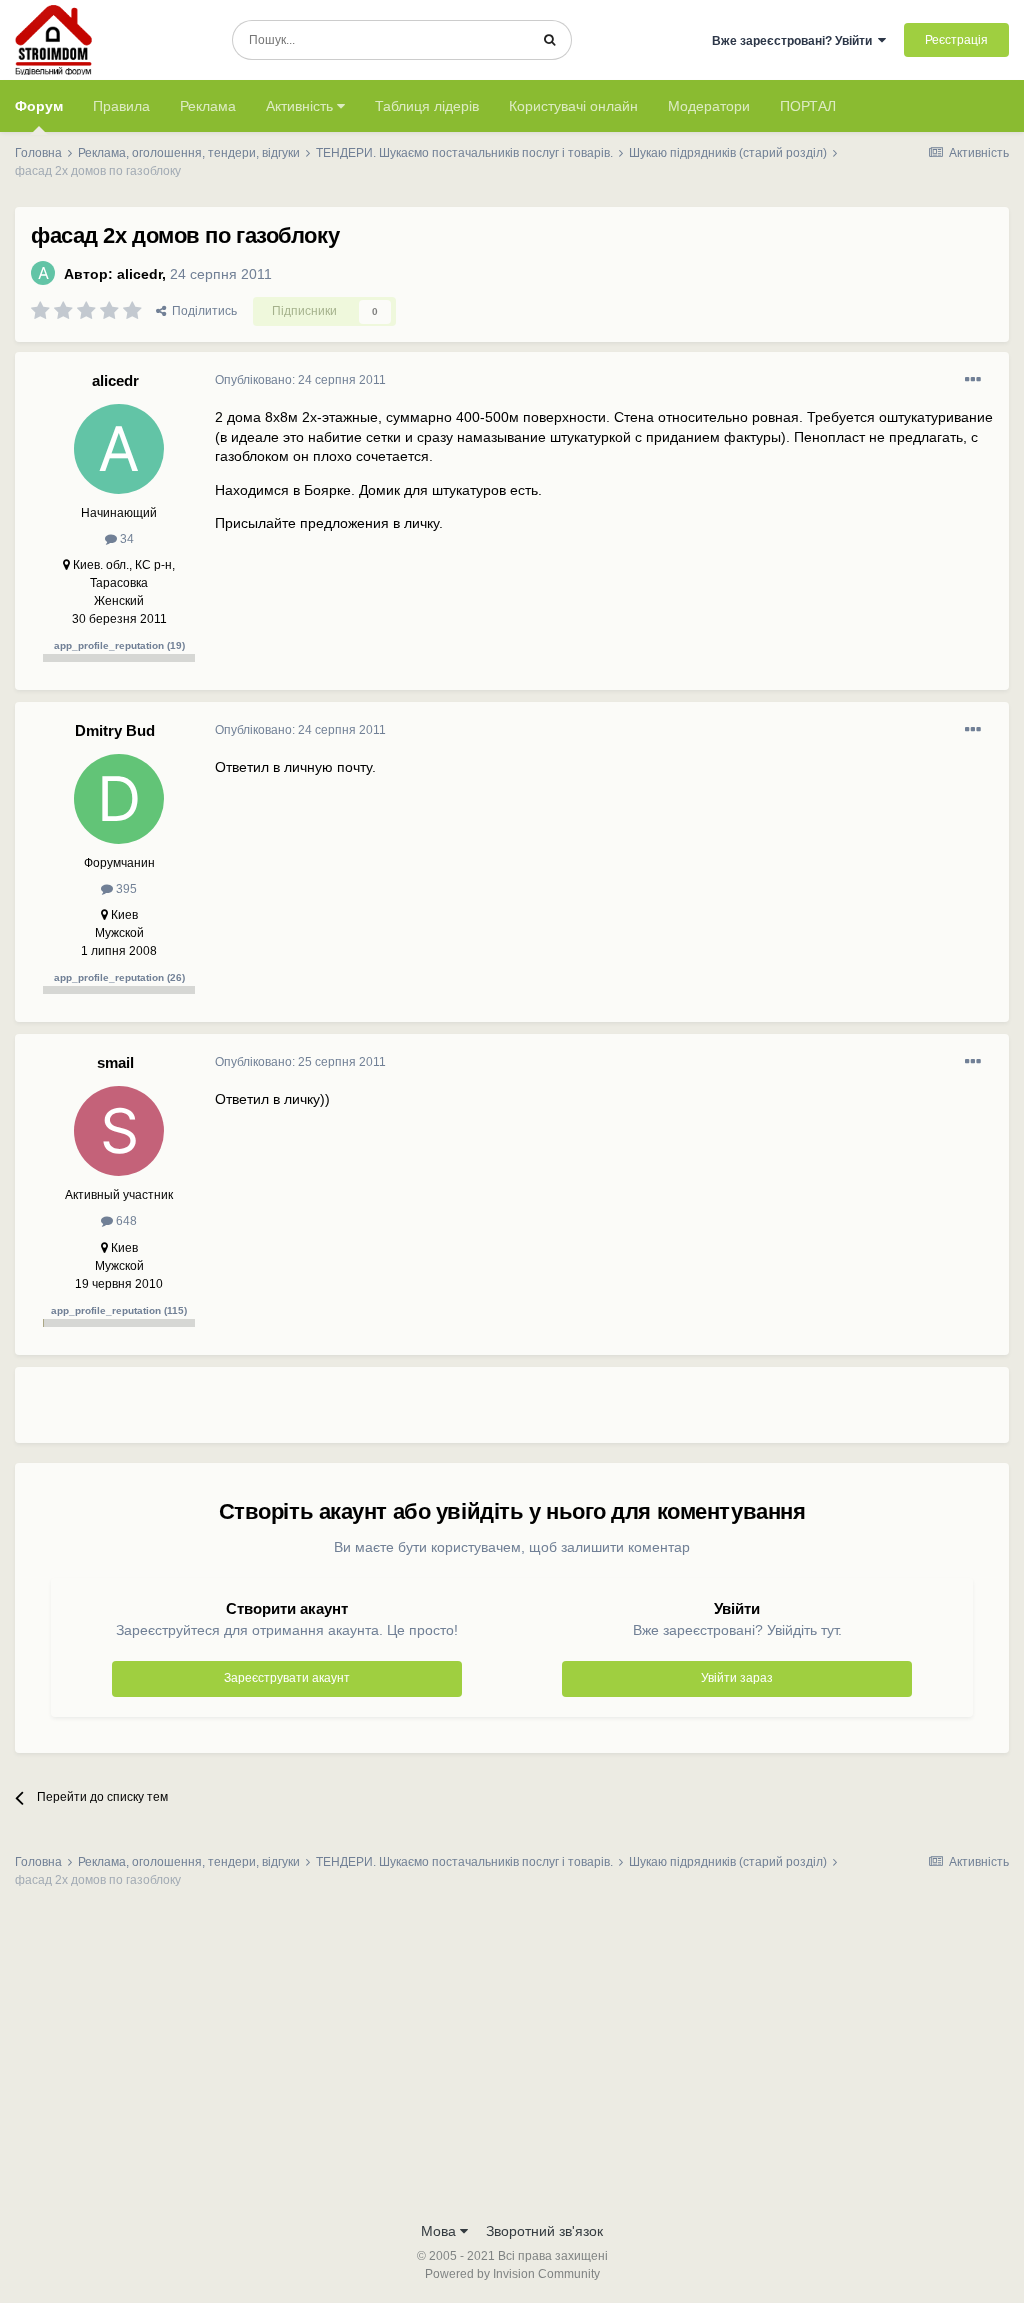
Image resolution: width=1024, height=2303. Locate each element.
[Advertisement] (449, 1413)
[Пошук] (549, 40)
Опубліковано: (300, 380)
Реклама (208, 106)
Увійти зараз (737, 1678)
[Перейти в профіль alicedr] (43, 273)
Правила (121, 106)
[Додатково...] (973, 380)
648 (125, 1221)
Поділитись (201, 311)
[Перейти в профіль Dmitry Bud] (119, 799)
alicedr (139, 274)
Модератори (709, 106)
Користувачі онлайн (573, 106)
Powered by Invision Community (512, 2274)
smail (115, 1062)
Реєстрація (956, 40)
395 (125, 889)
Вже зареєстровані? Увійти (795, 41)
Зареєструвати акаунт (287, 1678)
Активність (301, 106)
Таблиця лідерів (427, 106)
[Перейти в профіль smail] (119, 1131)
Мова (440, 2231)
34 (125, 539)
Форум (39, 106)
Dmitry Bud (115, 730)
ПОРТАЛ (808, 106)
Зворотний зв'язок (544, 2231)
